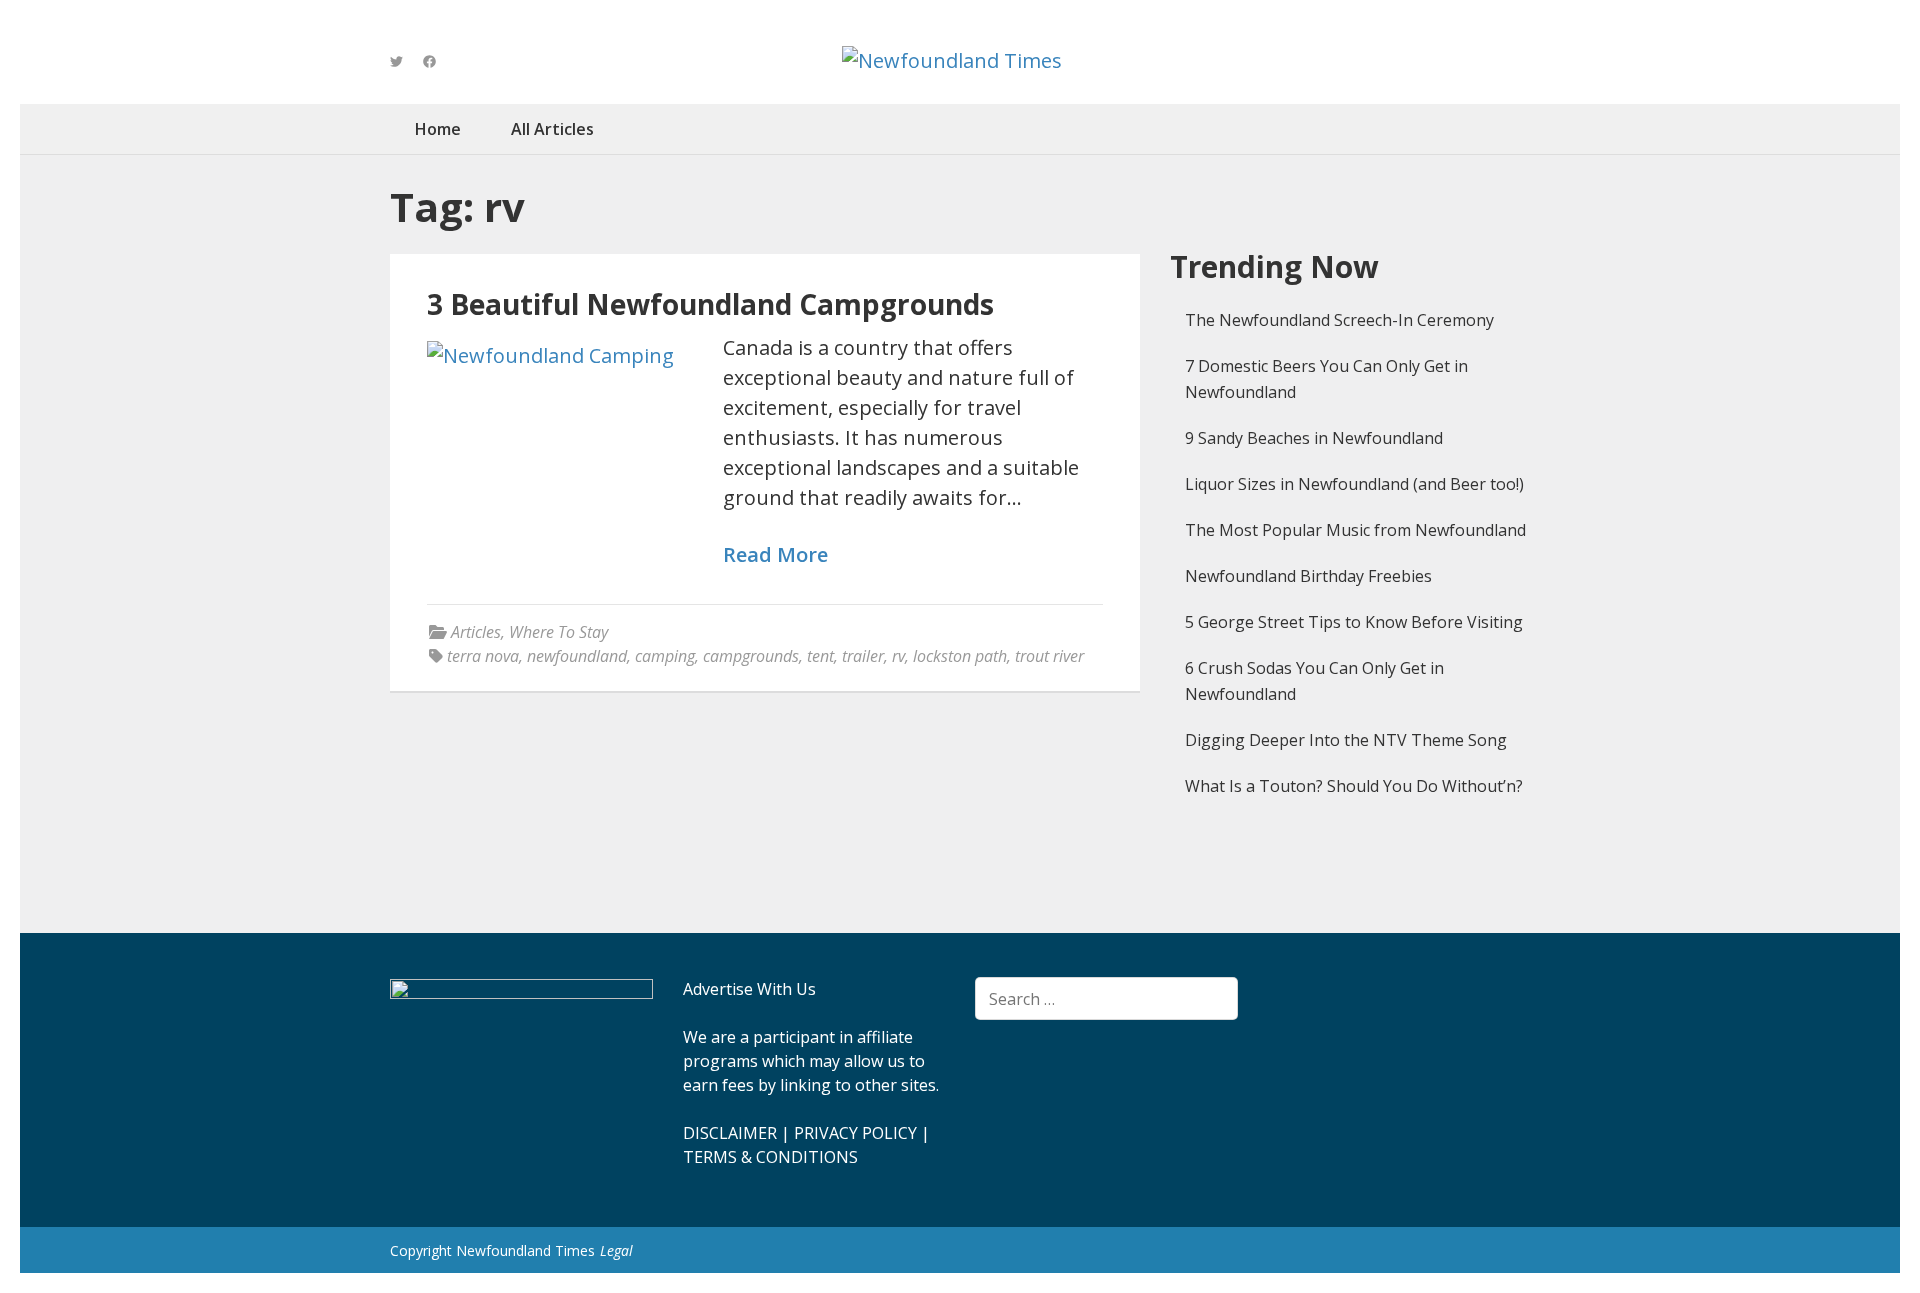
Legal (616, 1250)
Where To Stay (558, 632)
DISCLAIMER (730, 1133)
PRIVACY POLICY (855, 1133)
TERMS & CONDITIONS (770, 1157)
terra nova (483, 656)
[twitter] (396, 61)
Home (438, 129)
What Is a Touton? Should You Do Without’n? (1354, 786)
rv (898, 656)
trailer (863, 656)
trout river (1049, 656)
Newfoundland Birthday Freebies (1308, 576)
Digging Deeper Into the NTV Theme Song (1346, 740)
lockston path (960, 656)
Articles (476, 632)
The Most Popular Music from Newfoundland (1355, 530)
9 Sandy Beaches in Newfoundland (1314, 438)
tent (820, 656)
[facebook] (429, 61)
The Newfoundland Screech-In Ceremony (1339, 320)
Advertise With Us (749, 989)
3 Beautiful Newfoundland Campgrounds (710, 304)
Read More (775, 555)
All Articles (552, 129)
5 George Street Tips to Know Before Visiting (1354, 622)
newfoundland (577, 656)
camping (665, 656)
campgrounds (751, 656)
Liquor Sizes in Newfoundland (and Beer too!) (1354, 484)
